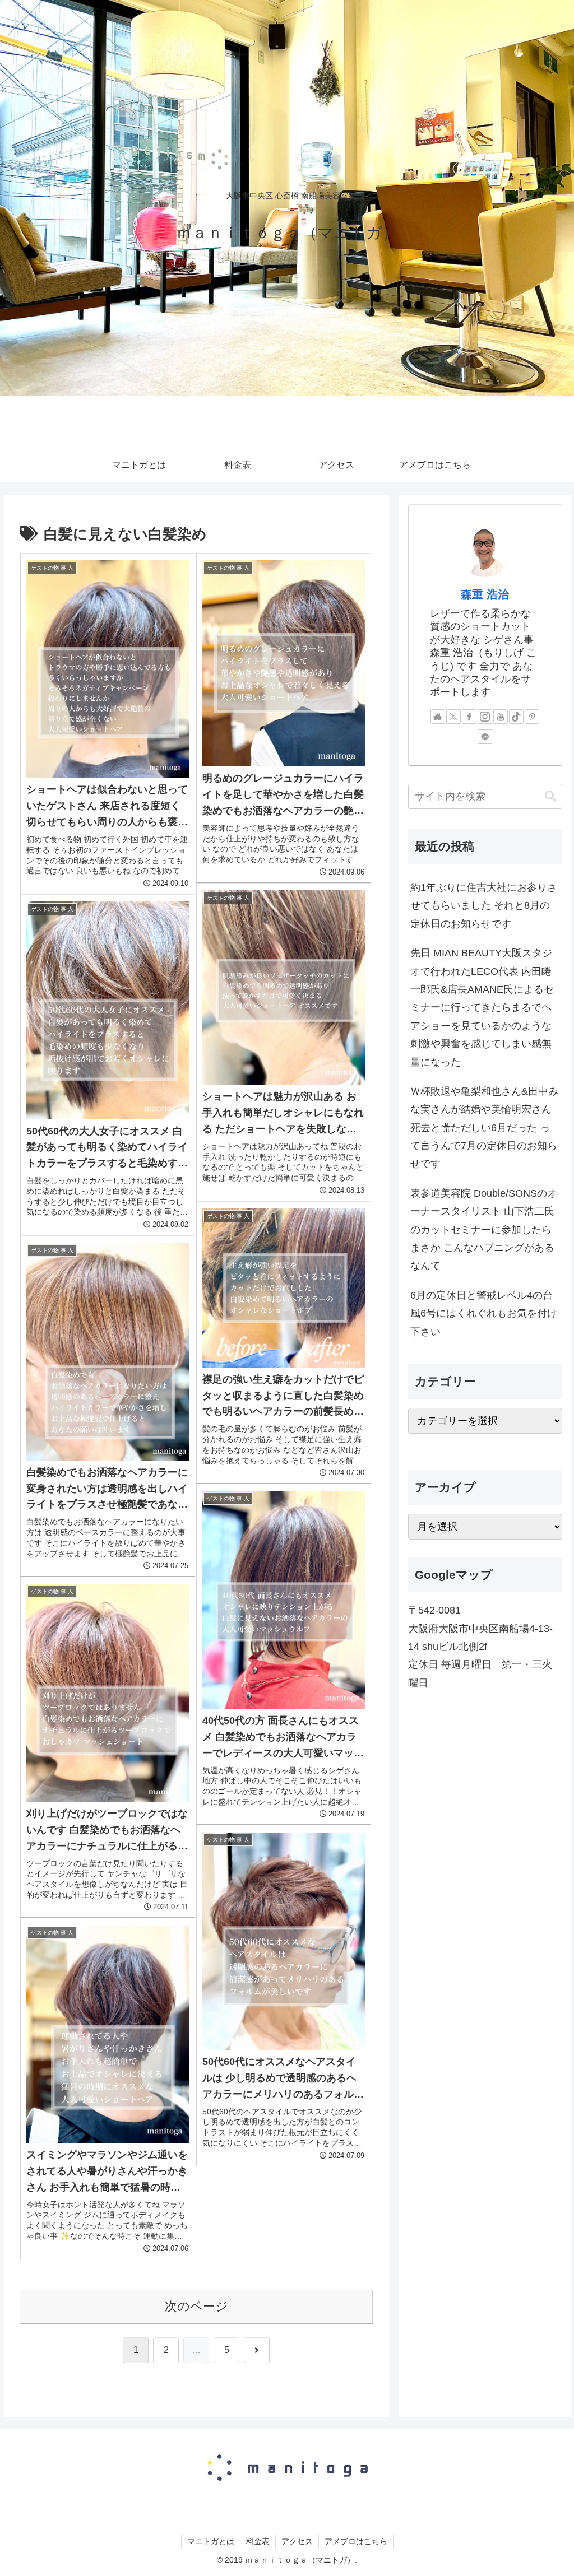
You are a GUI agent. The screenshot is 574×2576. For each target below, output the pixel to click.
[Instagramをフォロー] (485, 717)
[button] (550, 796)
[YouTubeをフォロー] (501, 717)
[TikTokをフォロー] (516, 717)
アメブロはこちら (356, 2541)
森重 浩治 (485, 594)
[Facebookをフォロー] (469, 717)
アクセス (297, 2541)
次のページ (196, 2306)
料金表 (258, 2541)
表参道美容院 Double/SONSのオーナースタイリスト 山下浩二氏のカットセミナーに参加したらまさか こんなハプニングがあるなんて (484, 1230)
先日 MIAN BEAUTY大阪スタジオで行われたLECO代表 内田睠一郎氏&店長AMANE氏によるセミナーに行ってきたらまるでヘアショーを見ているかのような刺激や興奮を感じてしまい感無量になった (482, 1007)
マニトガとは (211, 2541)
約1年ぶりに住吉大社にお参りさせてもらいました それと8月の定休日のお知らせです (484, 906)
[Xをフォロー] (453, 717)
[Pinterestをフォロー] (532, 717)
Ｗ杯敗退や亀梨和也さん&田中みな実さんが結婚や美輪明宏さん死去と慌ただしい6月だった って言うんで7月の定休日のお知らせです (484, 1128)
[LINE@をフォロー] (485, 737)
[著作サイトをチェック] (438, 717)
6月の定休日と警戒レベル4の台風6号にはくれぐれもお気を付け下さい (484, 1313)
